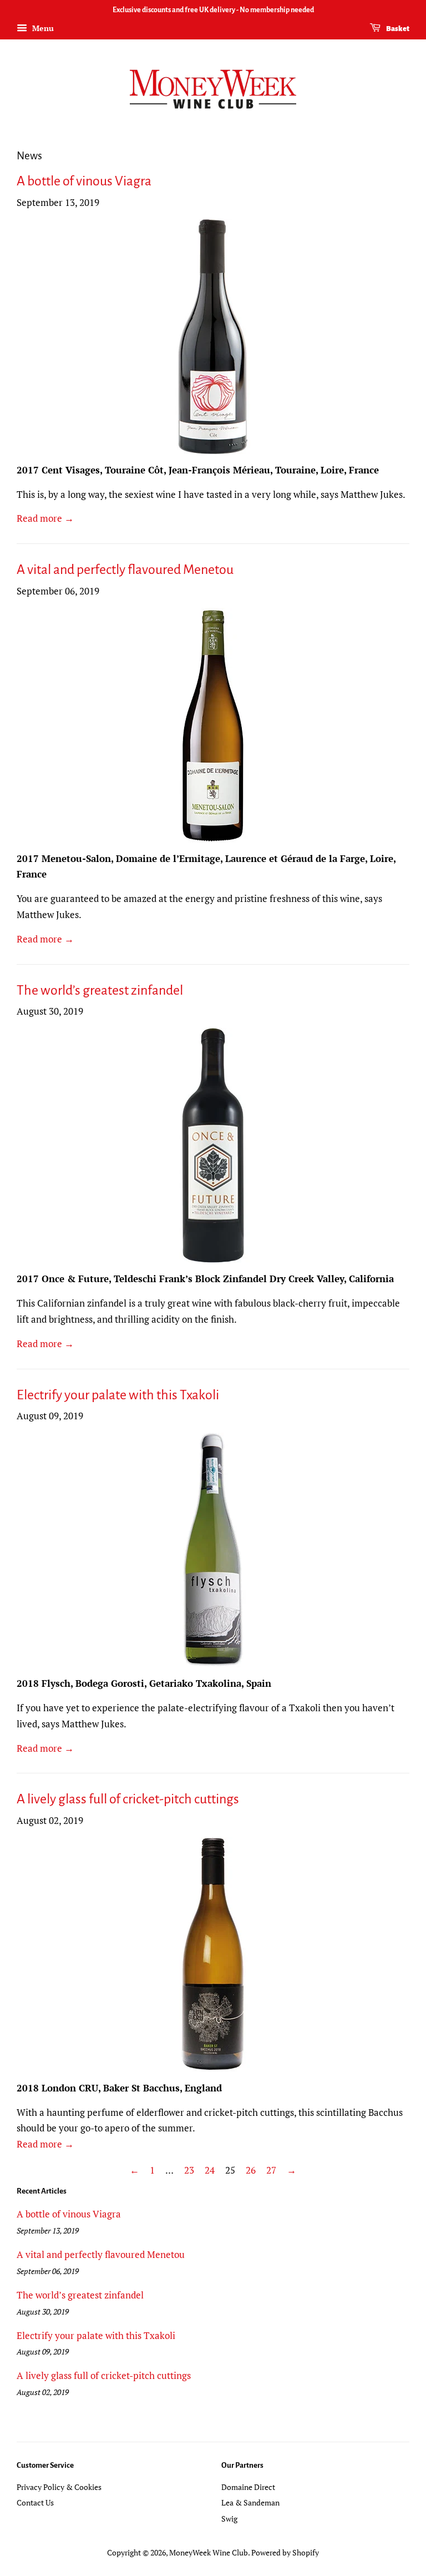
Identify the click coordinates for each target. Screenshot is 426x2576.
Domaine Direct (248, 2487)
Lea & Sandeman (250, 2502)
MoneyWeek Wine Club (209, 2552)
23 (189, 2170)
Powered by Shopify (285, 2552)
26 (251, 2170)
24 (210, 2170)
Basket (397, 29)
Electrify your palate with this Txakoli (118, 1395)
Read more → (45, 518)
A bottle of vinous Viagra (84, 181)
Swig (229, 2519)
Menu (42, 28)
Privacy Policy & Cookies (59, 2487)
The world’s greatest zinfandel (100, 990)
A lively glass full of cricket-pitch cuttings (128, 1799)
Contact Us (35, 2502)
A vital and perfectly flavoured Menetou (125, 569)
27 (271, 2170)
